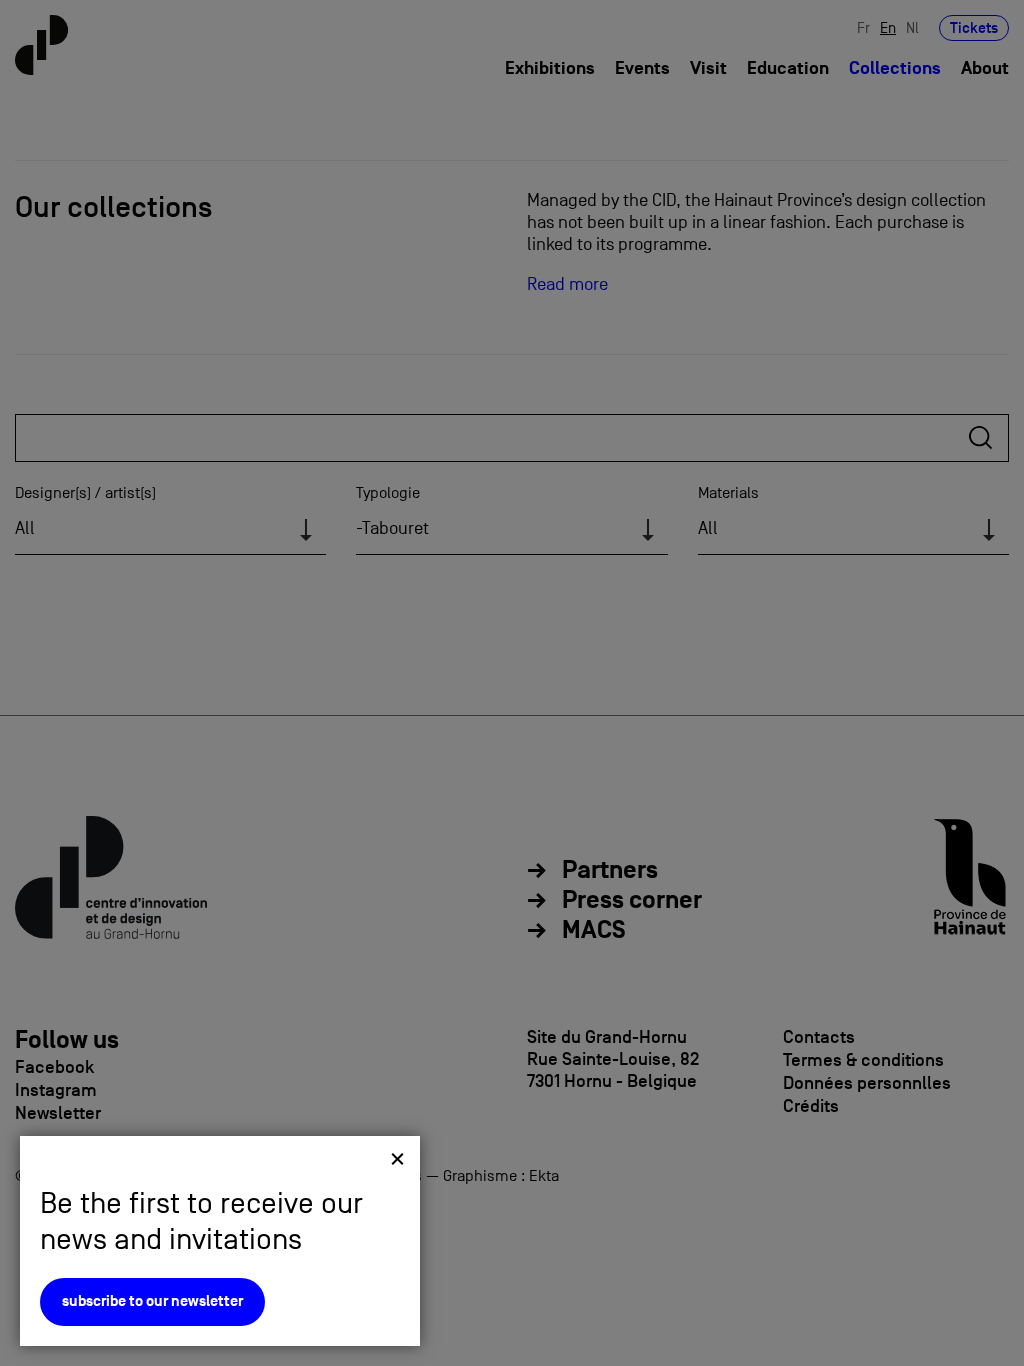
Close (397, 1158)
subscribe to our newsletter (152, 1301)
